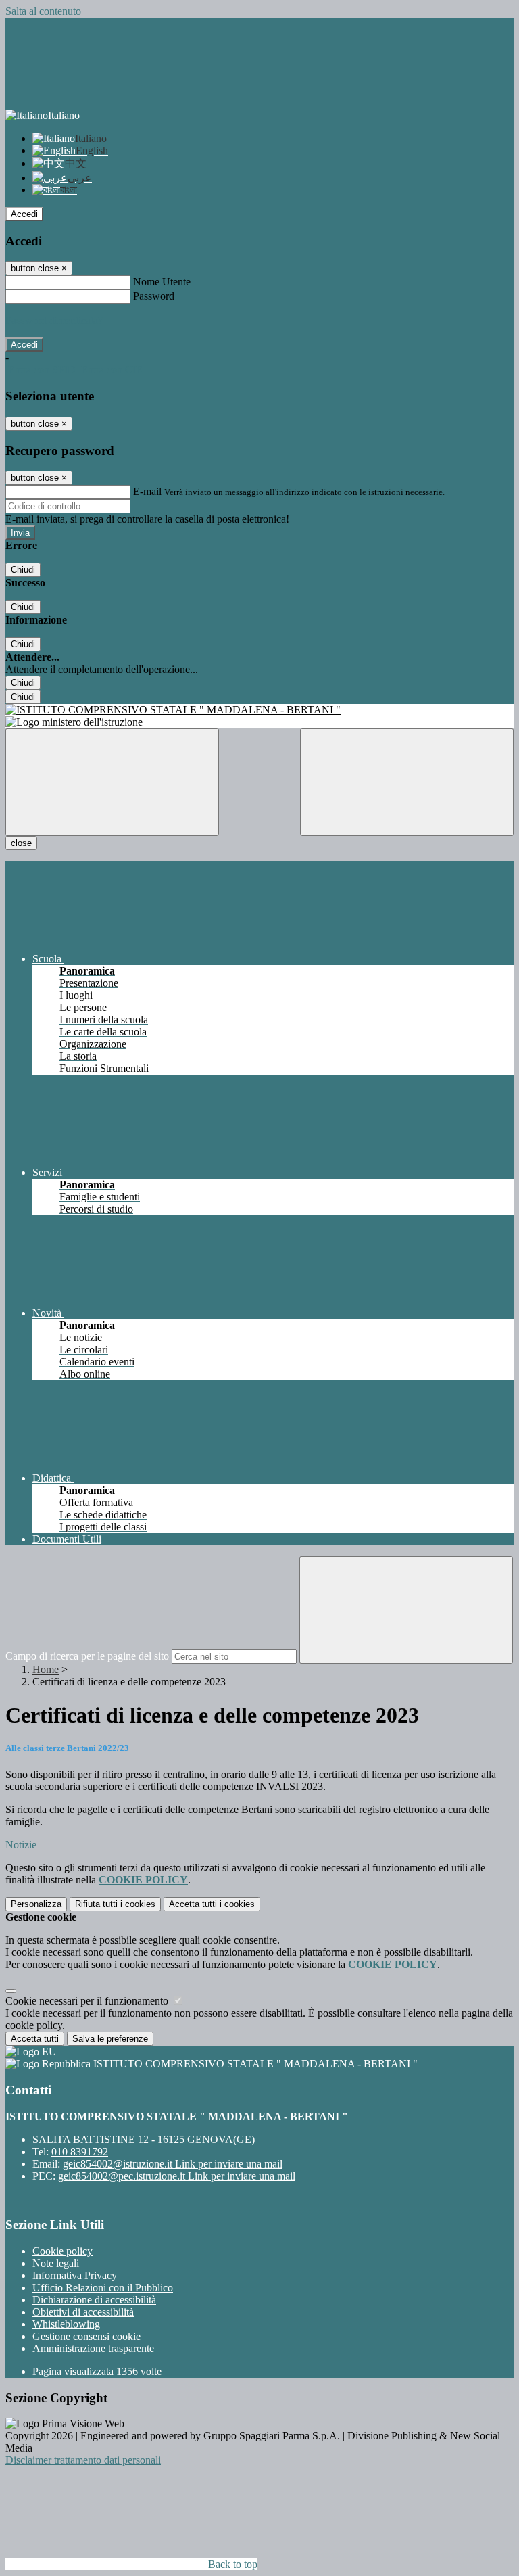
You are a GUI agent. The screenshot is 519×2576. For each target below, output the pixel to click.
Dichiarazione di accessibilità (94, 2300)
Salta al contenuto (43, 11)
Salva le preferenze (110, 2039)
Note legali (56, 2263)
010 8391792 (80, 2152)
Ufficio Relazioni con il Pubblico (103, 2288)
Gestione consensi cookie (86, 2336)
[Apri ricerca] (407, 782)
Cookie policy (63, 2251)
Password (154, 296)
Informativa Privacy (75, 2275)
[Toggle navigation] (112, 782)
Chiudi (23, 570)
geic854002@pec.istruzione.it (177, 2176)
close (21, 843)
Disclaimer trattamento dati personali (83, 2460)
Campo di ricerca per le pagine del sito (87, 1656)
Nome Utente (162, 282)
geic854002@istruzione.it (173, 2164)
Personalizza (36, 1904)
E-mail (147, 491)
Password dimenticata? (54, 320)
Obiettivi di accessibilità (83, 2312)
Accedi (24, 214)
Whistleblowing (66, 2324)
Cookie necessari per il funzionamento (88, 2001)
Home (46, 1669)
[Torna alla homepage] (259, 710)
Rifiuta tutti (115, 1904)
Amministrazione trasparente (93, 2348)
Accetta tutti (212, 1904)
